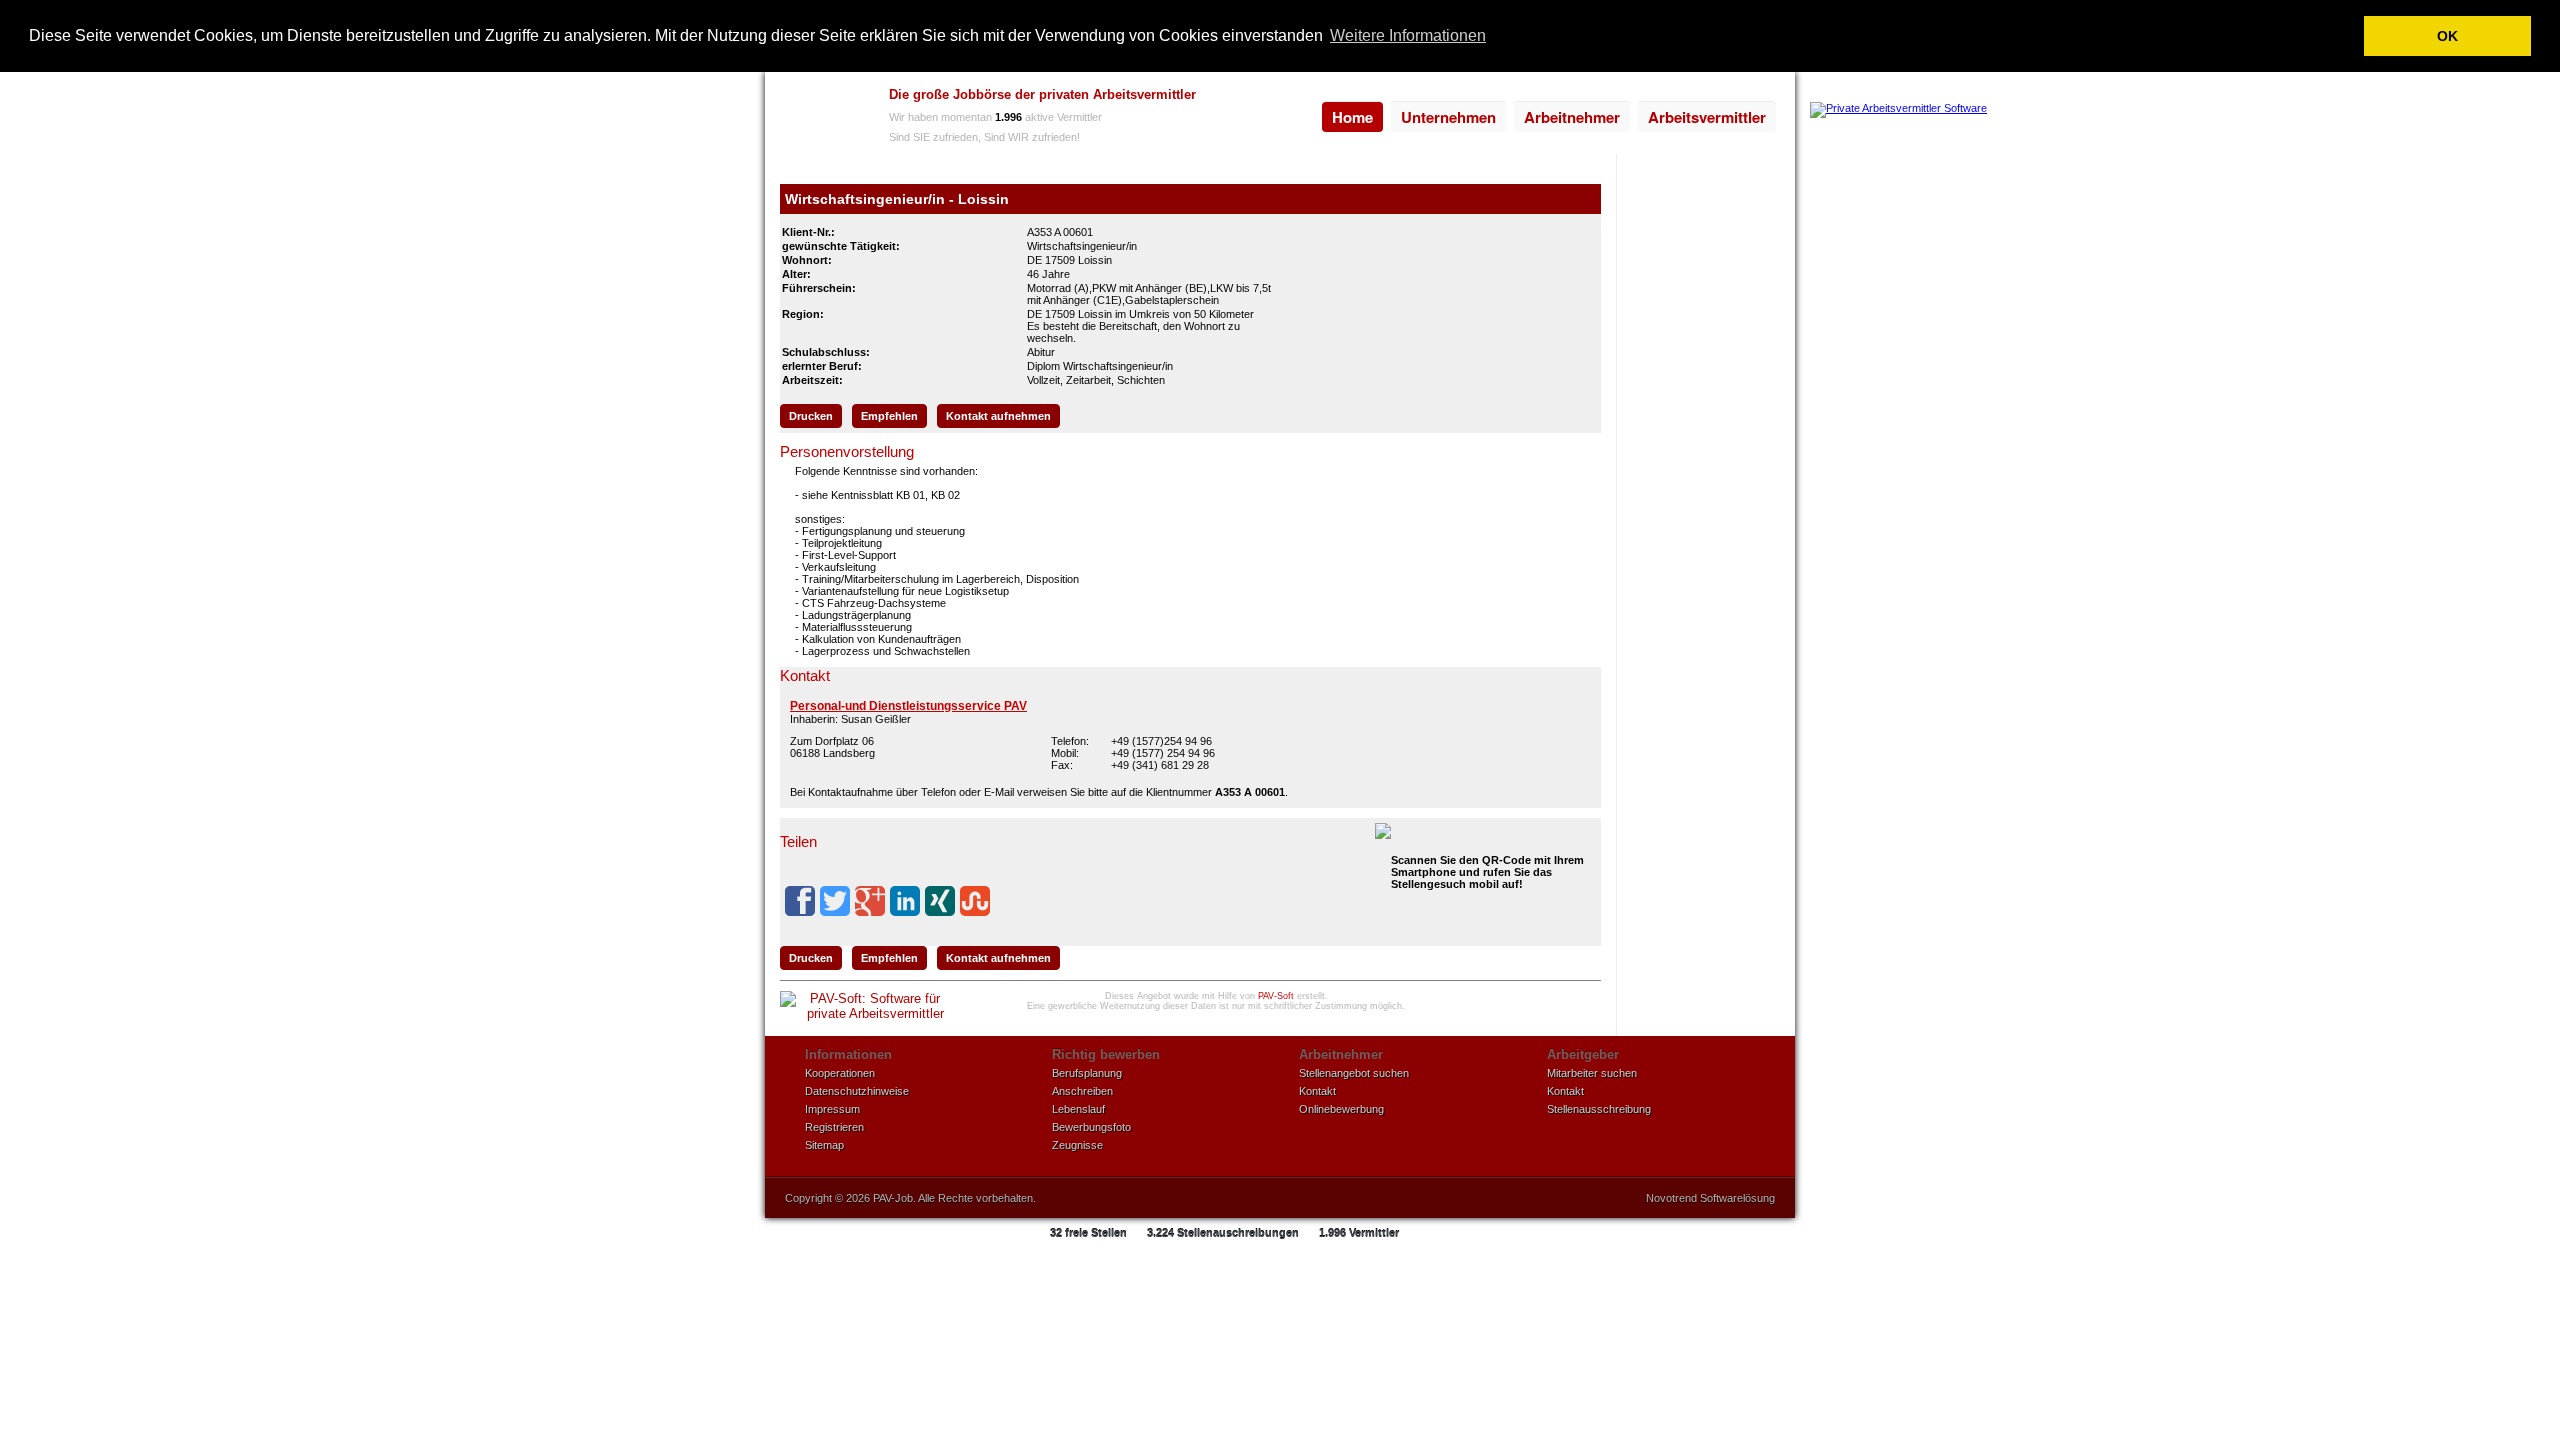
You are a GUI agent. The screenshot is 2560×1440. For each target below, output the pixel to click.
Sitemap (824, 1145)
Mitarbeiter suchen (1592, 1073)
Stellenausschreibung (1599, 1109)
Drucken (811, 416)
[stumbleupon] (975, 901)
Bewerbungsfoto (1091, 1127)
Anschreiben (1082, 1091)
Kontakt (1317, 1091)
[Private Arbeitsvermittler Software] (1898, 108)
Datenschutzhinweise (857, 1091)
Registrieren (834, 1127)
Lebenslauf (1078, 1109)
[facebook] (800, 901)
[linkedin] (905, 901)
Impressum (832, 1109)
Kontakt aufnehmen (998, 416)
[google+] (870, 901)
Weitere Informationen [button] (1408, 35)
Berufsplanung (1087, 1073)
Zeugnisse (1077, 1145)
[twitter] (835, 901)
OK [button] (2447, 36)
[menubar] (1549, 117)
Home (1352, 117)
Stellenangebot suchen (1354, 1073)
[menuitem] (1352, 117)
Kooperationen (840, 1073)
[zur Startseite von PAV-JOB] (822, 118)
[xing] (940, 901)
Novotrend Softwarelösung (1710, 1198)
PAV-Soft (1276, 996)
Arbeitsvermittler (1707, 117)
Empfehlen (889, 416)
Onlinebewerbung (1341, 1109)
